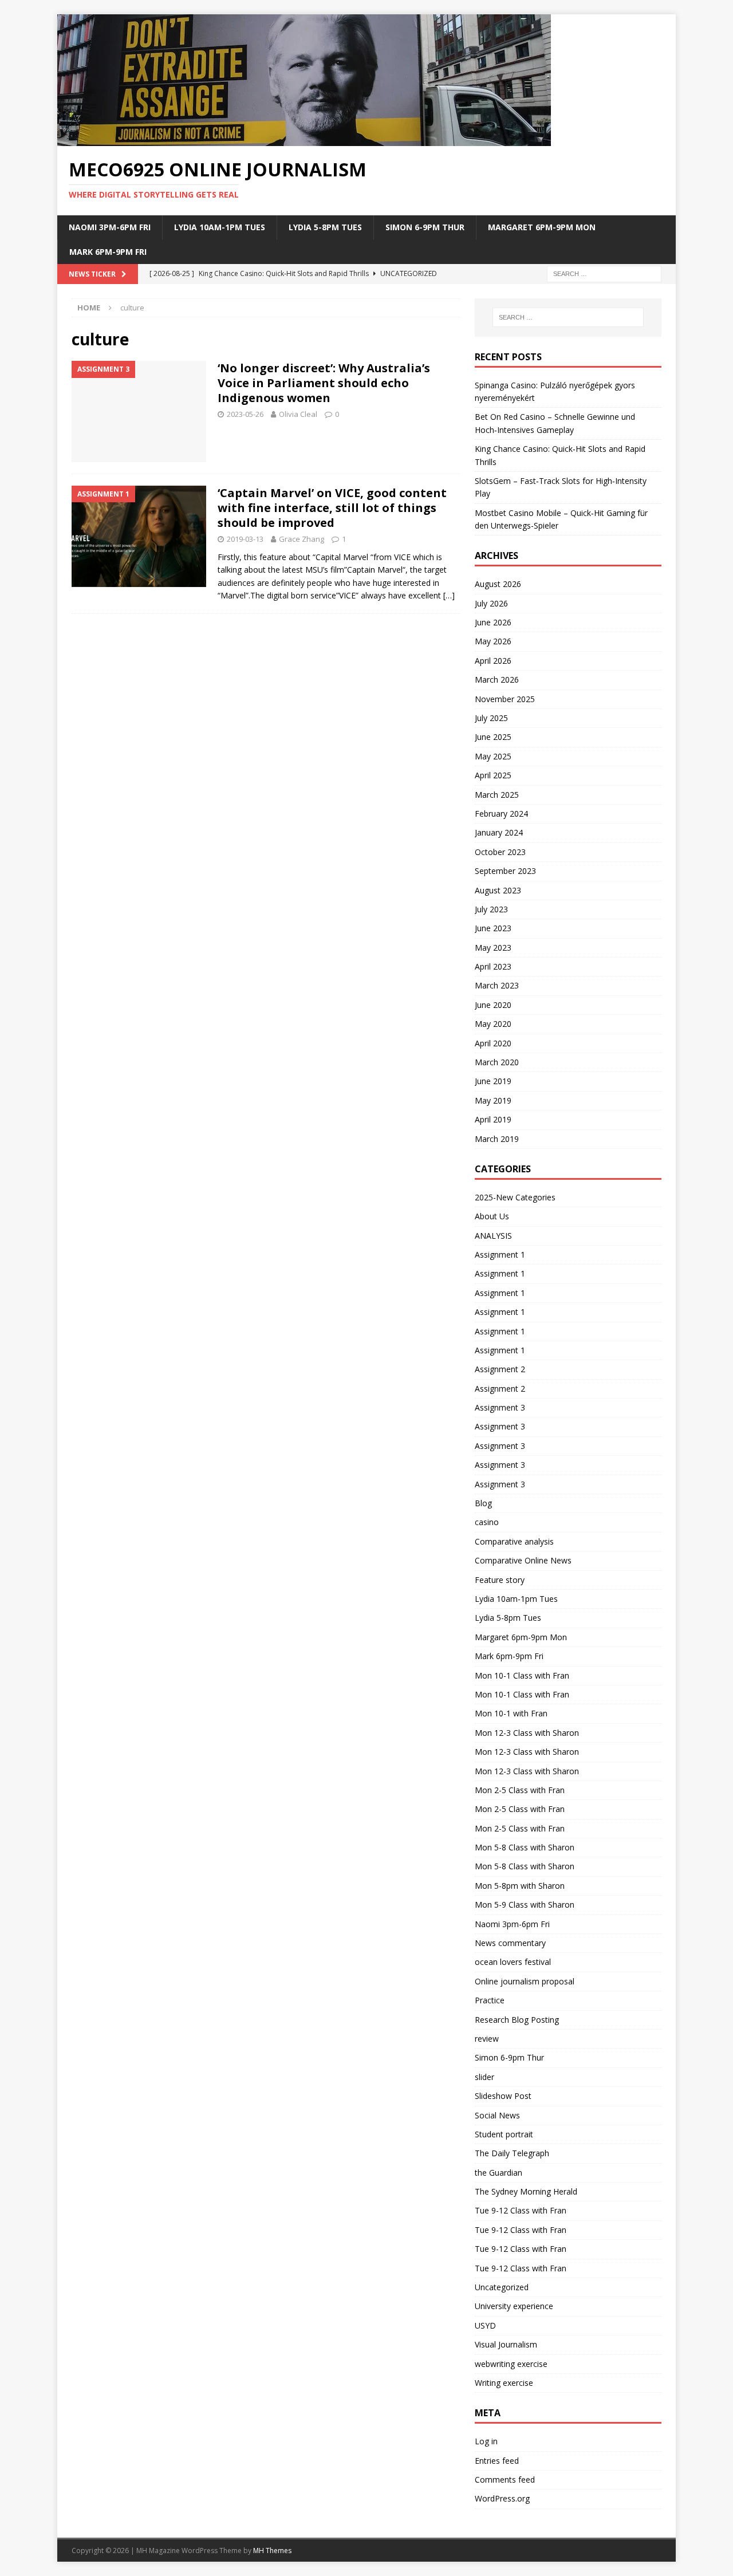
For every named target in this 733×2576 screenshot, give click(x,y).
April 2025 (493, 775)
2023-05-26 (245, 414)
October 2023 (500, 852)
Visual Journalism (506, 2344)
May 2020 (493, 1024)
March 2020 (497, 1062)
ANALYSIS (493, 1236)
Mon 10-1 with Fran (511, 1713)
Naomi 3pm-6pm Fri (110, 227)
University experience (514, 2306)
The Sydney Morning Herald (526, 2191)
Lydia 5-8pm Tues (325, 227)
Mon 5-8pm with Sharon (520, 1886)
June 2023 (493, 928)
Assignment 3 (500, 1407)
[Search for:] (604, 273)
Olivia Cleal (298, 414)
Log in (486, 2441)
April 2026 (493, 661)
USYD (485, 2325)
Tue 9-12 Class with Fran (521, 2210)
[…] (449, 595)
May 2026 (493, 641)
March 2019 (497, 1139)
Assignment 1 (500, 1254)
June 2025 (493, 737)
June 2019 (493, 1081)
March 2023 (497, 985)
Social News (497, 2115)
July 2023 (491, 909)
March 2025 (497, 795)
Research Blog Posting (517, 2020)
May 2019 (493, 1100)
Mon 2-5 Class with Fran (520, 1790)
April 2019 (493, 1119)
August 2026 (498, 584)
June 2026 (493, 622)
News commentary (510, 1943)
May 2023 (493, 948)
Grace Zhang (302, 539)
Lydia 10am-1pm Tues (220, 227)
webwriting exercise (511, 2364)
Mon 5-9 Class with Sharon (525, 1905)
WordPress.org (502, 2498)
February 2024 (501, 814)
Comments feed (505, 2480)
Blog (483, 1503)
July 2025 (491, 718)
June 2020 (493, 1005)
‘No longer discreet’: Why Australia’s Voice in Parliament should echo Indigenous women (324, 383)
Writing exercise (504, 2383)
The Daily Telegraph (512, 2153)
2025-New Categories (515, 1197)
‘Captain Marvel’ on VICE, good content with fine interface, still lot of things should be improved (332, 508)
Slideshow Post (503, 2096)
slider (484, 2077)
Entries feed (497, 2461)
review (487, 2039)
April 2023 (493, 966)
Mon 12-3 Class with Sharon (527, 1733)
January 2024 (499, 832)
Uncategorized (502, 2287)
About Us (492, 1216)
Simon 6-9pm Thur (425, 227)
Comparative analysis (514, 1541)
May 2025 (493, 756)
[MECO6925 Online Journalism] (304, 139)
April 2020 (493, 1043)
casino (487, 1522)
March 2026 (497, 680)
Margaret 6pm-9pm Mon (542, 227)
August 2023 (498, 890)
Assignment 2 (500, 1369)
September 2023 (505, 871)
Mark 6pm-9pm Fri (108, 252)
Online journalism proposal (525, 1981)
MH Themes (272, 2551)
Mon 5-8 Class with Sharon (525, 1847)
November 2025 (505, 699)
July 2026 (491, 603)
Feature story (500, 1580)
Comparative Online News (523, 1560)
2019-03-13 (245, 539)
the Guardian (498, 2173)
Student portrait (504, 2134)
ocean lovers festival (513, 1962)
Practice (490, 2000)
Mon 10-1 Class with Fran (522, 1675)
